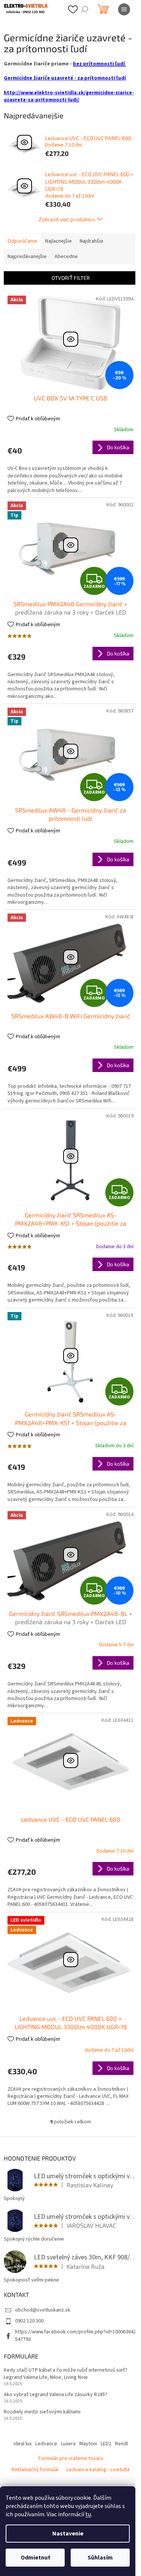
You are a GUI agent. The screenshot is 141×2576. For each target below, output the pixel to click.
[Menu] (124, 9)
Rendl (121, 2444)
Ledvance (46, 2444)
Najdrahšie (92, 241)
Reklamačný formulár (35, 2470)
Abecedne (66, 257)
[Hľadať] (85, 9)
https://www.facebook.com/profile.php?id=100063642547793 (76, 2335)
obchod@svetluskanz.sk (43, 2310)
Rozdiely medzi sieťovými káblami (42, 2412)
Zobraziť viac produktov (67, 219)
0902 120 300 (29, 2321)
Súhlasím (100, 2558)
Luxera (68, 2444)
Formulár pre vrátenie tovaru (71, 2458)
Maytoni (88, 2444)
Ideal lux (23, 2444)
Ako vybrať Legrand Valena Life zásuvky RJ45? (55, 2395)
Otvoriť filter (71, 278)
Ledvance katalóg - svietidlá (98, 2470)
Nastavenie (68, 2534)
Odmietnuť (35, 2558)
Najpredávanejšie (27, 257)
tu (88, 2514)
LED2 (106, 2444)
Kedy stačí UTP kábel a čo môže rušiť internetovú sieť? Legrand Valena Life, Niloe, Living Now (66, 2374)
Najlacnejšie (58, 241)
